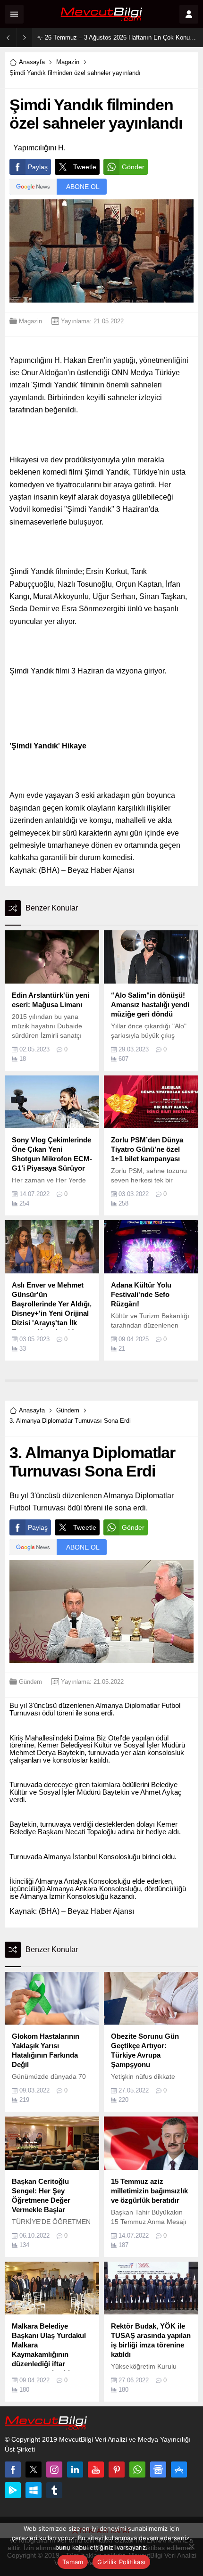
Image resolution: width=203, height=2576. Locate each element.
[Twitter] (34, 2469)
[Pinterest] (117, 2469)
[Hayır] (191, 2546)
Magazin (68, 62)
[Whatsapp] (137, 2469)
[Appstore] (179, 2469)
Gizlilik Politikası (121, 2562)
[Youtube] (96, 2469)
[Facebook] (13, 2469)
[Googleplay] (13, 2490)
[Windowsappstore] (34, 2490)
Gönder (133, 167)
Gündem (68, 1410)
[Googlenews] (158, 2469)
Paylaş (38, 167)
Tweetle (85, 167)
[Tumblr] (54, 2490)
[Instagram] (54, 2469)
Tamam (73, 2562)
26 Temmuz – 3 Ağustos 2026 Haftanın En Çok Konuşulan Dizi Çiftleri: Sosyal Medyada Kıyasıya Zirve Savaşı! (122, 37)
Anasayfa (32, 62)
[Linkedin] (75, 2469)
